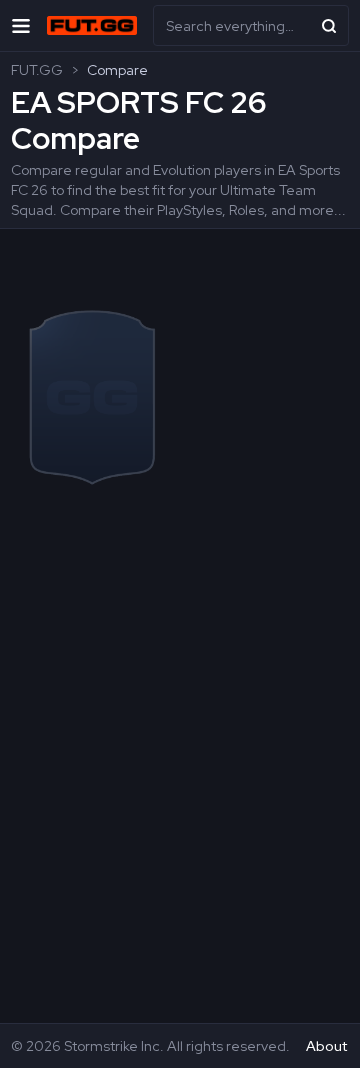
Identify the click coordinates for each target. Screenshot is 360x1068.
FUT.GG (37, 70)
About (326, 1046)
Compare (117, 70)
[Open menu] (21, 25)
